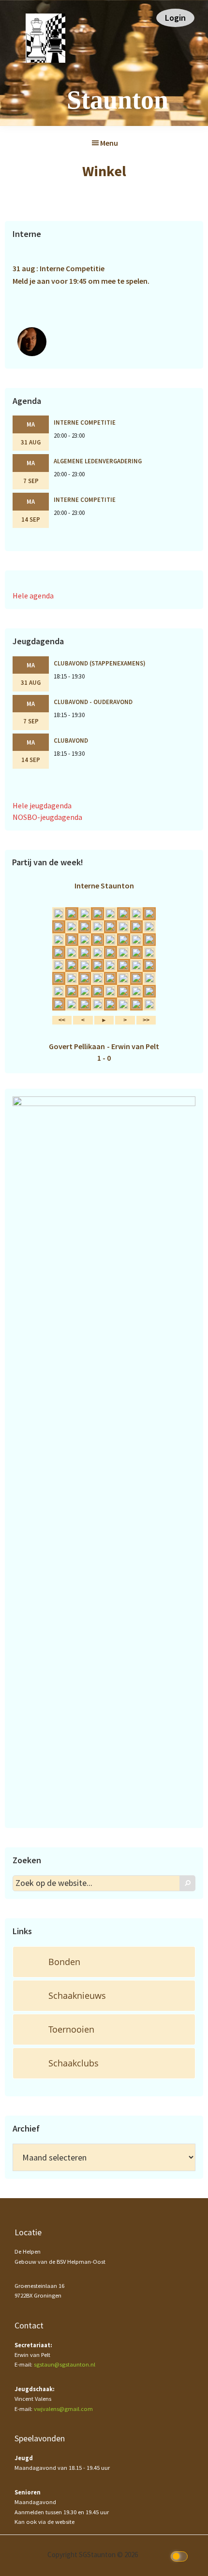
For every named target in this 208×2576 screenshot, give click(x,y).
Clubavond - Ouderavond (93, 702)
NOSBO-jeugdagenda (47, 817)
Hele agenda (33, 596)
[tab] (104, 1962)
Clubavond (71, 740)
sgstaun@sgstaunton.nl (65, 2364)
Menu (109, 143)
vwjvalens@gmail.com (63, 2409)
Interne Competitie (85, 422)
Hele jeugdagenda (42, 805)
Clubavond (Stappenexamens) (100, 663)
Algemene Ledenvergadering (98, 461)
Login (175, 18)
